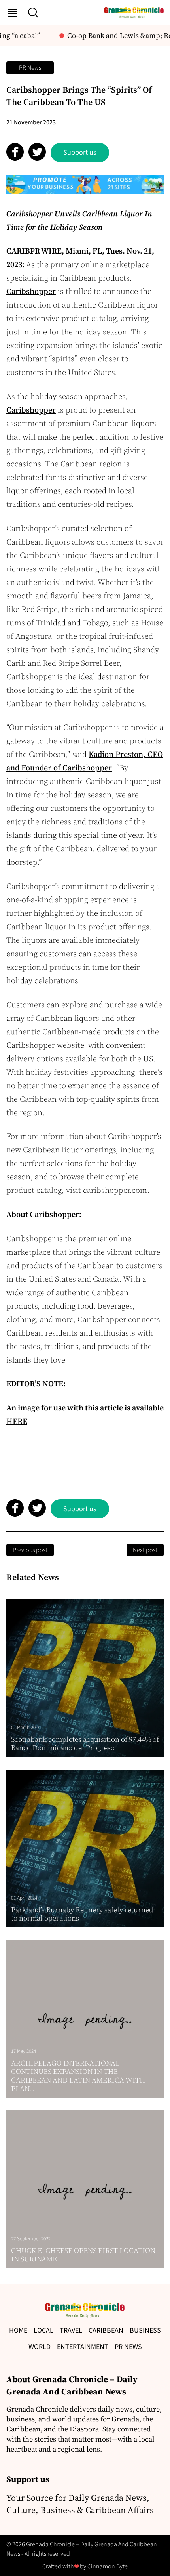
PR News (30, 68)
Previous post (30, 1550)
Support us (80, 152)
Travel (71, 2330)
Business (145, 2330)
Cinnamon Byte (108, 2566)
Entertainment (83, 2347)
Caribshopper (31, 291)
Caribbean (106, 2330)
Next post (145, 1550)
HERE (17, 1421)
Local (43, 2330)
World (40, 2347)
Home (18, 2330)
